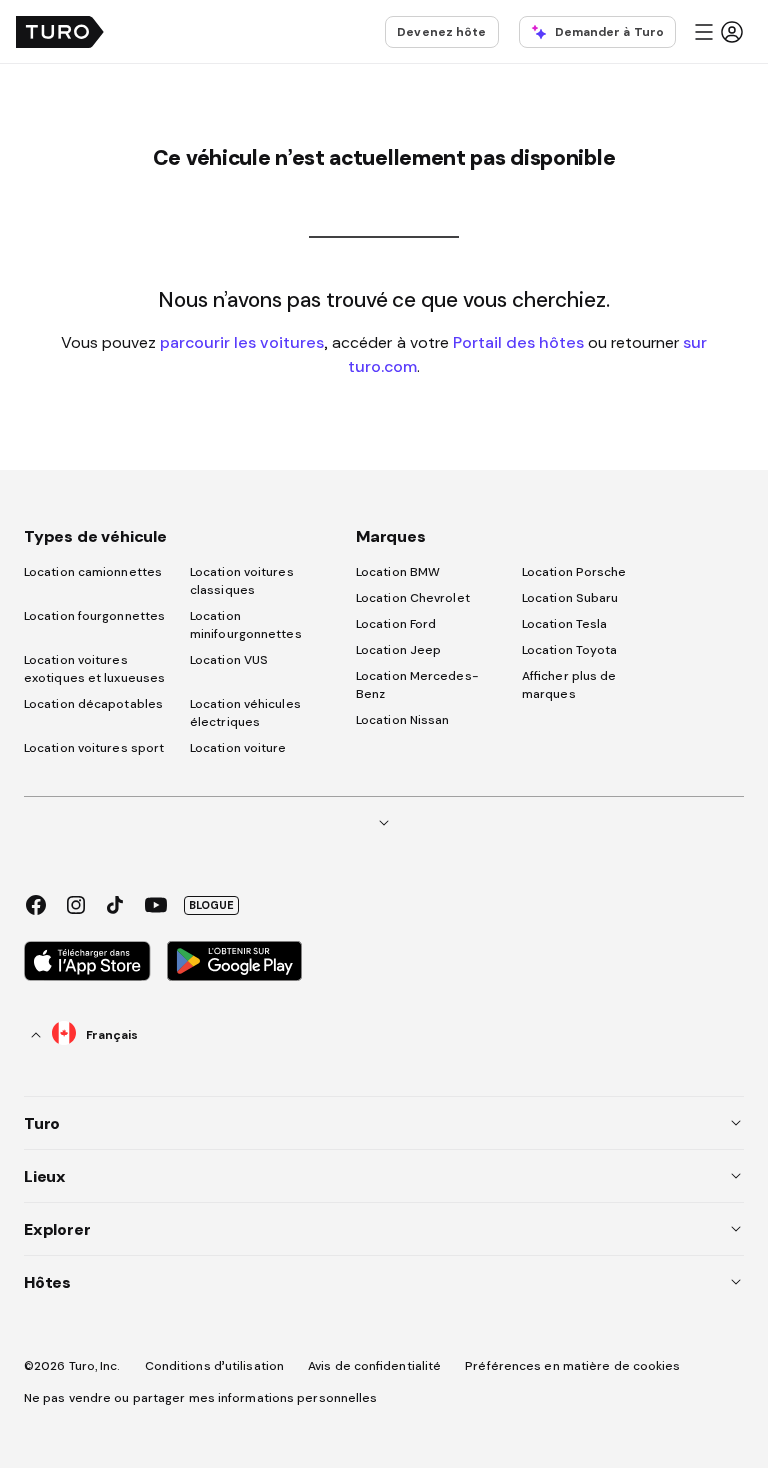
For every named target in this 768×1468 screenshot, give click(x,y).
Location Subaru (570, 598)
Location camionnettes (93, 572)
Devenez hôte (441, 32)
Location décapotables (93, 704)
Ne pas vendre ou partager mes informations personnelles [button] (201, 1398)
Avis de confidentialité (374, 1366)
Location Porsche (574, 572)
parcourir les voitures (242, 342)
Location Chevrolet (413, 598)
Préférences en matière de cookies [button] (572, 1366)
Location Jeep (398, 650)
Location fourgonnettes (94, 616)
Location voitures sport (94, 748)
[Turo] (60, 32)
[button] (718, 32)
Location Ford (396, 624)
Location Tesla (564, 624)
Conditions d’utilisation (214, 1366)
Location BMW (398, 572)
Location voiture (238, 748)
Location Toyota (570, 650)
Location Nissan (403, 720)
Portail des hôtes (518, 342)
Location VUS (229, 660)
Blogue (211, 905)
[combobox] (85, 1034)
